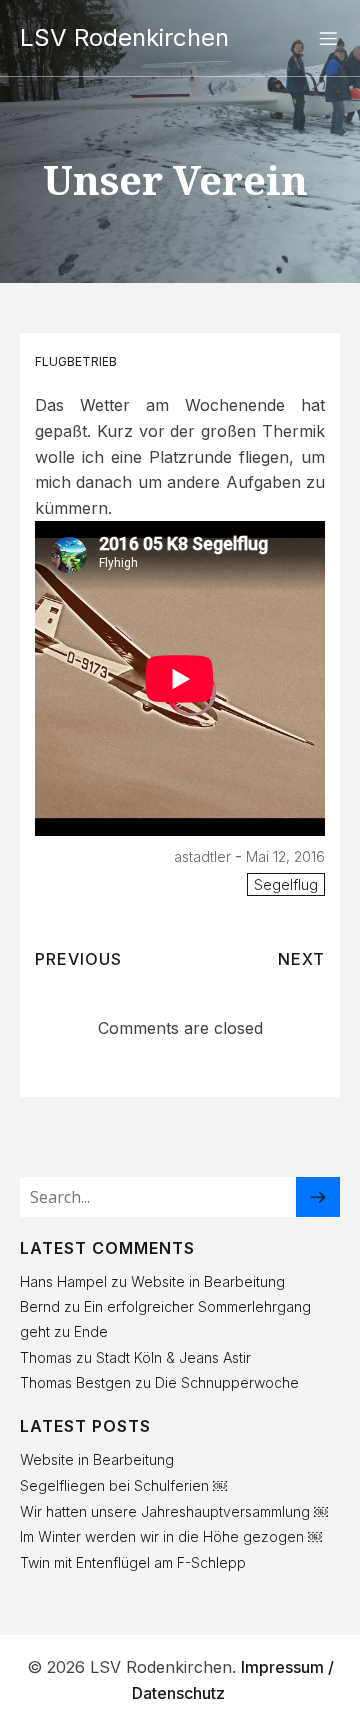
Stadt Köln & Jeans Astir (173, 1357)
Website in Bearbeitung (208, 1281)
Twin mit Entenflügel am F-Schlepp (133, 1562)
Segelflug (286, 884)
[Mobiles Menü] (328, 38)
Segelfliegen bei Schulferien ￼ (123, 1485)
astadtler (202, 856)
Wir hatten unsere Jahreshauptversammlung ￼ (174, 1511)
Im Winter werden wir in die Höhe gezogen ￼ (171, 1536)
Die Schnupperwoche (227, 1382)
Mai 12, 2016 (285, 856)
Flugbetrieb (76, 361)
